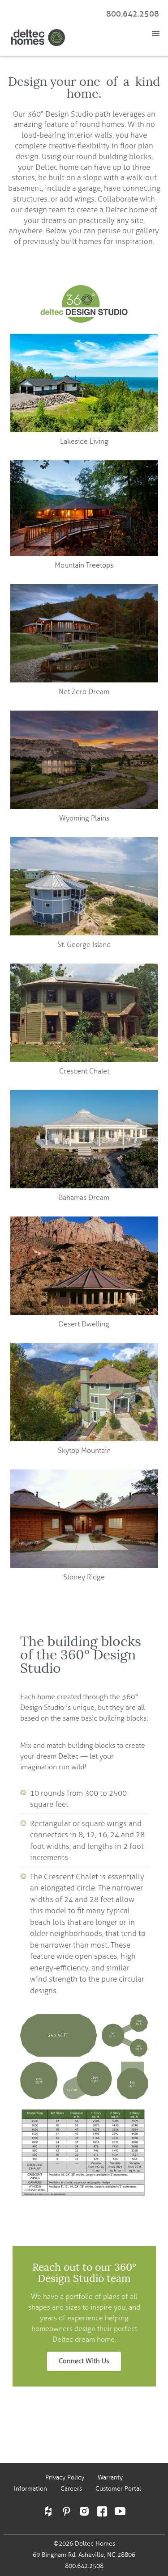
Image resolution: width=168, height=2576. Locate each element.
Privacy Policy (65, 2477)
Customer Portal (118, 2489)
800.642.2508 (133, 14)
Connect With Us (84, 2361)
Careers (71, 2489)
